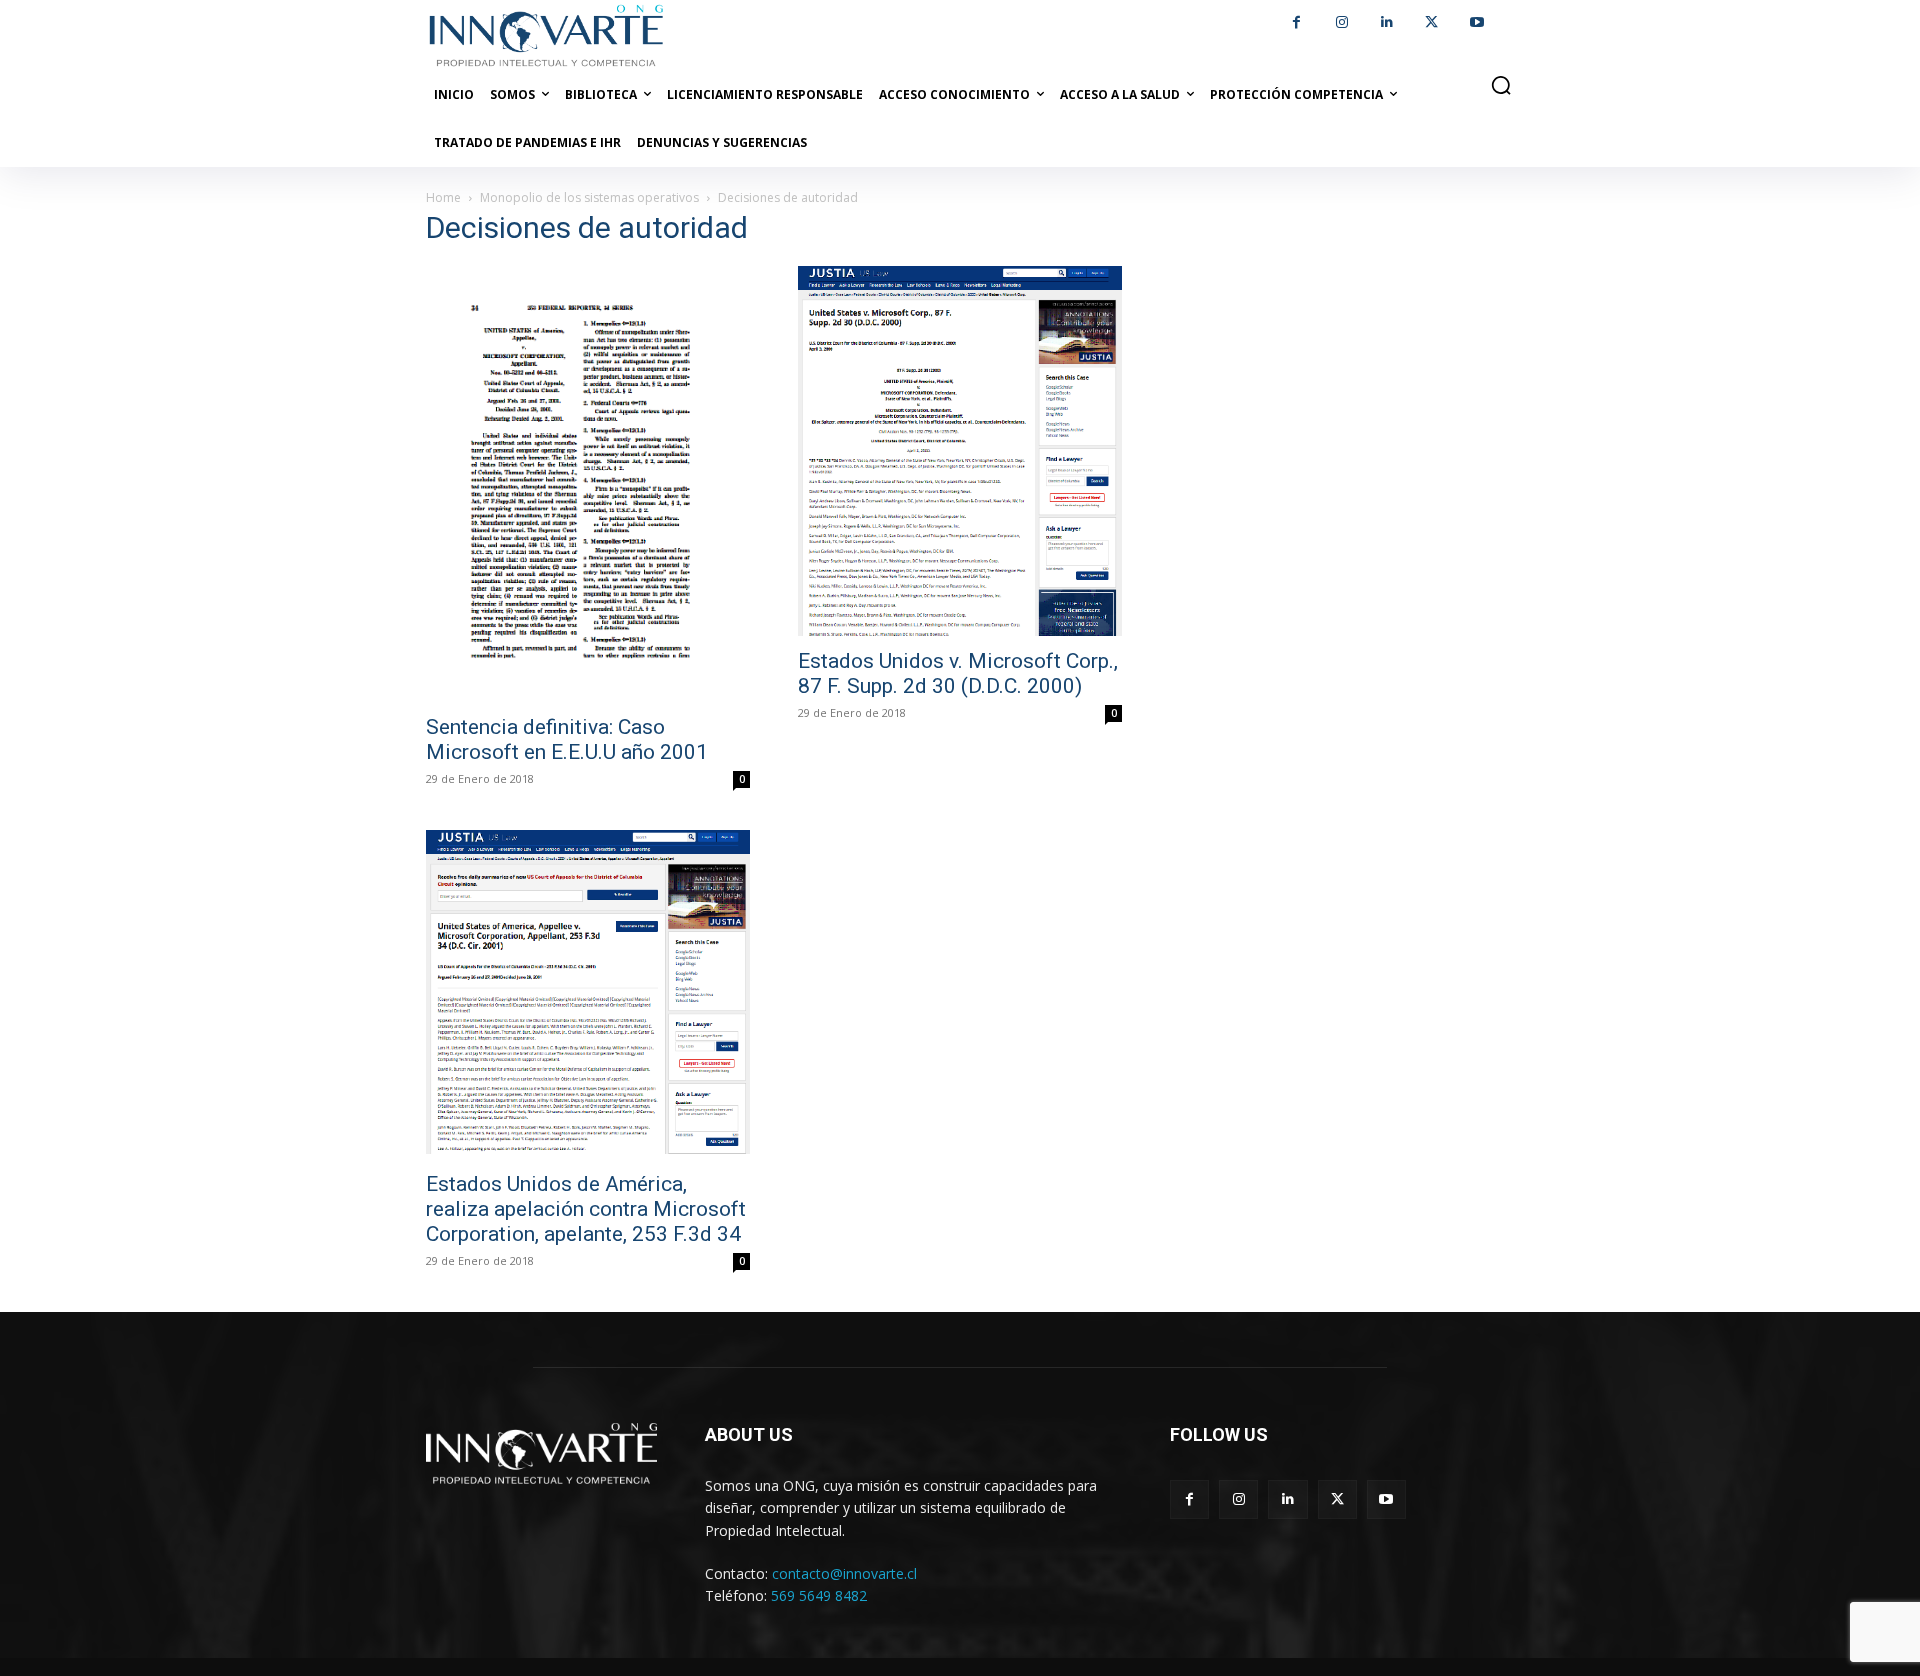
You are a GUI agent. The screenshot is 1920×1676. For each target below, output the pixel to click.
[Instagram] (1341, 22)
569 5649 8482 (819, 1595)
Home (443, 197)
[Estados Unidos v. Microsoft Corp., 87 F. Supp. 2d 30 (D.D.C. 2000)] (960, 451)
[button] (1501, 85)
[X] (1431, 22)
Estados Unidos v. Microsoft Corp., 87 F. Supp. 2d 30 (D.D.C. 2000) (958, 673)
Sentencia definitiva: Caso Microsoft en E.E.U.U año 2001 (567, 739)
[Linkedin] (1386, 22)
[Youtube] (1476, 22)
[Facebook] (1296, 22)
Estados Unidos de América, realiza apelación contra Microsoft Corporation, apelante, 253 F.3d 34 (586, 1209)
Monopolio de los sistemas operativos (589, 197)
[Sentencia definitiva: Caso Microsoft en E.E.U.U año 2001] (588, 484)
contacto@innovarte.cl (844, 1573)
